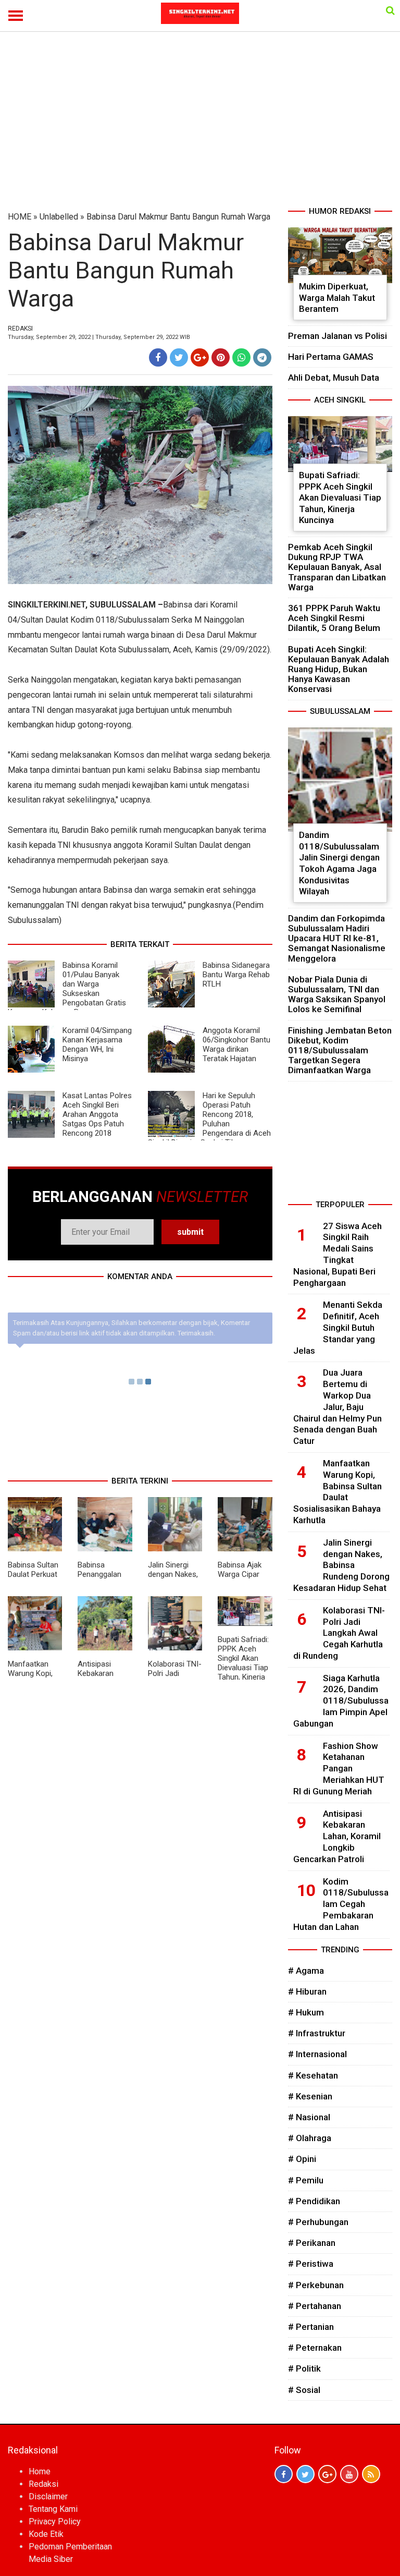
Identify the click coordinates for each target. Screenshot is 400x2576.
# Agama (306, 1971)
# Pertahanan (315, 2306)
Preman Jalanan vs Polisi (337, 336)
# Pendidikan (314, 2201)
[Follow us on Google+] (327, 2474)
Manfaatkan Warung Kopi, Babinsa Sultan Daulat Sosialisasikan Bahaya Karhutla (337, 1492)
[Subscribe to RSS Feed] (371, 2474)
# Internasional (317, 2054)
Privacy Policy (55, 2522)
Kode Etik (46, 2534)
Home (40, 2471)
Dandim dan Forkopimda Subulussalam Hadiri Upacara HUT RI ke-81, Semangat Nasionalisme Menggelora (337, 938)
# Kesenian (310, 2096)
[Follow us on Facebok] (284, 2474)
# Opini (302, 2159)
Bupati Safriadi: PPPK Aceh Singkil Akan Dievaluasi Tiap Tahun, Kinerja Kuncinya (243, 1663)
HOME (20, 217)
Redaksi (43, 2484)
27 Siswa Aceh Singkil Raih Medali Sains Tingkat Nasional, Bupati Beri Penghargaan (337, 1254)
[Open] (390, 10)
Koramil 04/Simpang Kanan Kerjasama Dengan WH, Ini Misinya (97, 1044)
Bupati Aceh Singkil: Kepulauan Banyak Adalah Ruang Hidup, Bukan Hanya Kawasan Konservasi (339, 669)
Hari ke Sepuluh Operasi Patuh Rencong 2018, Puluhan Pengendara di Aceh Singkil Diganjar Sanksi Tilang (209, 1119)
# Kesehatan (313, 2075)
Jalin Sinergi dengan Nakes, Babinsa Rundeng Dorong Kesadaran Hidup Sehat (341, 1565)
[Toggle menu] (16, 16)
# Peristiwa (311, 2264)
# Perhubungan (318, 2222)
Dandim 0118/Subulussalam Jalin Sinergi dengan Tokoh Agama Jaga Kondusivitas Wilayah (339, 863)
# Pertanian (311, 2327)
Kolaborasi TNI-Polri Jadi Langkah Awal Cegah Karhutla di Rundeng (339, 1633)
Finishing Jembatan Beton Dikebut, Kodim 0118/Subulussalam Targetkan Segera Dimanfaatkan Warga (340, 1050)
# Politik (304, 2368)
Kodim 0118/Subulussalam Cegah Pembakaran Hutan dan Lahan (341, 1904)
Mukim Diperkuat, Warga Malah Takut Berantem (337, 297)
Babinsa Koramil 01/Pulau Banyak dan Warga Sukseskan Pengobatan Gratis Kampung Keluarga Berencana (67, 989)
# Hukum (306, 2012)
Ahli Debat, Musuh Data (334, 378)
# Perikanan (312, 2243)
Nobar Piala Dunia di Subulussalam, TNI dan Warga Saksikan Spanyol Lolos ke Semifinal (337, 994)
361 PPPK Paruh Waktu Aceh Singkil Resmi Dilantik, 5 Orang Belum (334, 618)
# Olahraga (310, 2138)
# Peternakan (315, 2348)
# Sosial (304, 2390)
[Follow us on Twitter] (305, 2474)
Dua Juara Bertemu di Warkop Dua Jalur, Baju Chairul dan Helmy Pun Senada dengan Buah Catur (337, 1407)
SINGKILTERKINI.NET (47, 605)
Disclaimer (48, 2496)
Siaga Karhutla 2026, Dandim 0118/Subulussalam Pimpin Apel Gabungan (341, 1701)
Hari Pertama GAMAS (331, 357)
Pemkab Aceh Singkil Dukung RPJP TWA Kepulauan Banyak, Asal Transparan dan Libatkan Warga (337, 567)
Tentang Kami (53, 2509)
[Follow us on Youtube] (349, 2474)
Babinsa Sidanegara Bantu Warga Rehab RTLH (236, 975)
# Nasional (309, 2117)
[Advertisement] (200, 127)
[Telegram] (262, 357)
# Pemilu (306, 2180)
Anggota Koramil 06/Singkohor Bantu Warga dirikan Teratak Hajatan (236, 1044)
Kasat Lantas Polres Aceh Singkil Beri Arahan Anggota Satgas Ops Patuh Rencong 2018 (97, 1114)
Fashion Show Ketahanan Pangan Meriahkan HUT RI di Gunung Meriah (339, 1769)
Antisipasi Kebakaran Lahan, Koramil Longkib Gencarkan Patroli (337, 1836)
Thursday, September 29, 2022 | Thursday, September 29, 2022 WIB (99, 337)
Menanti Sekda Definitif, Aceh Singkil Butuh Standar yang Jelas (338, 1327)
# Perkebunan (316, 2285)
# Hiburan (307, 1991)
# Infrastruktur (317, 2033)
